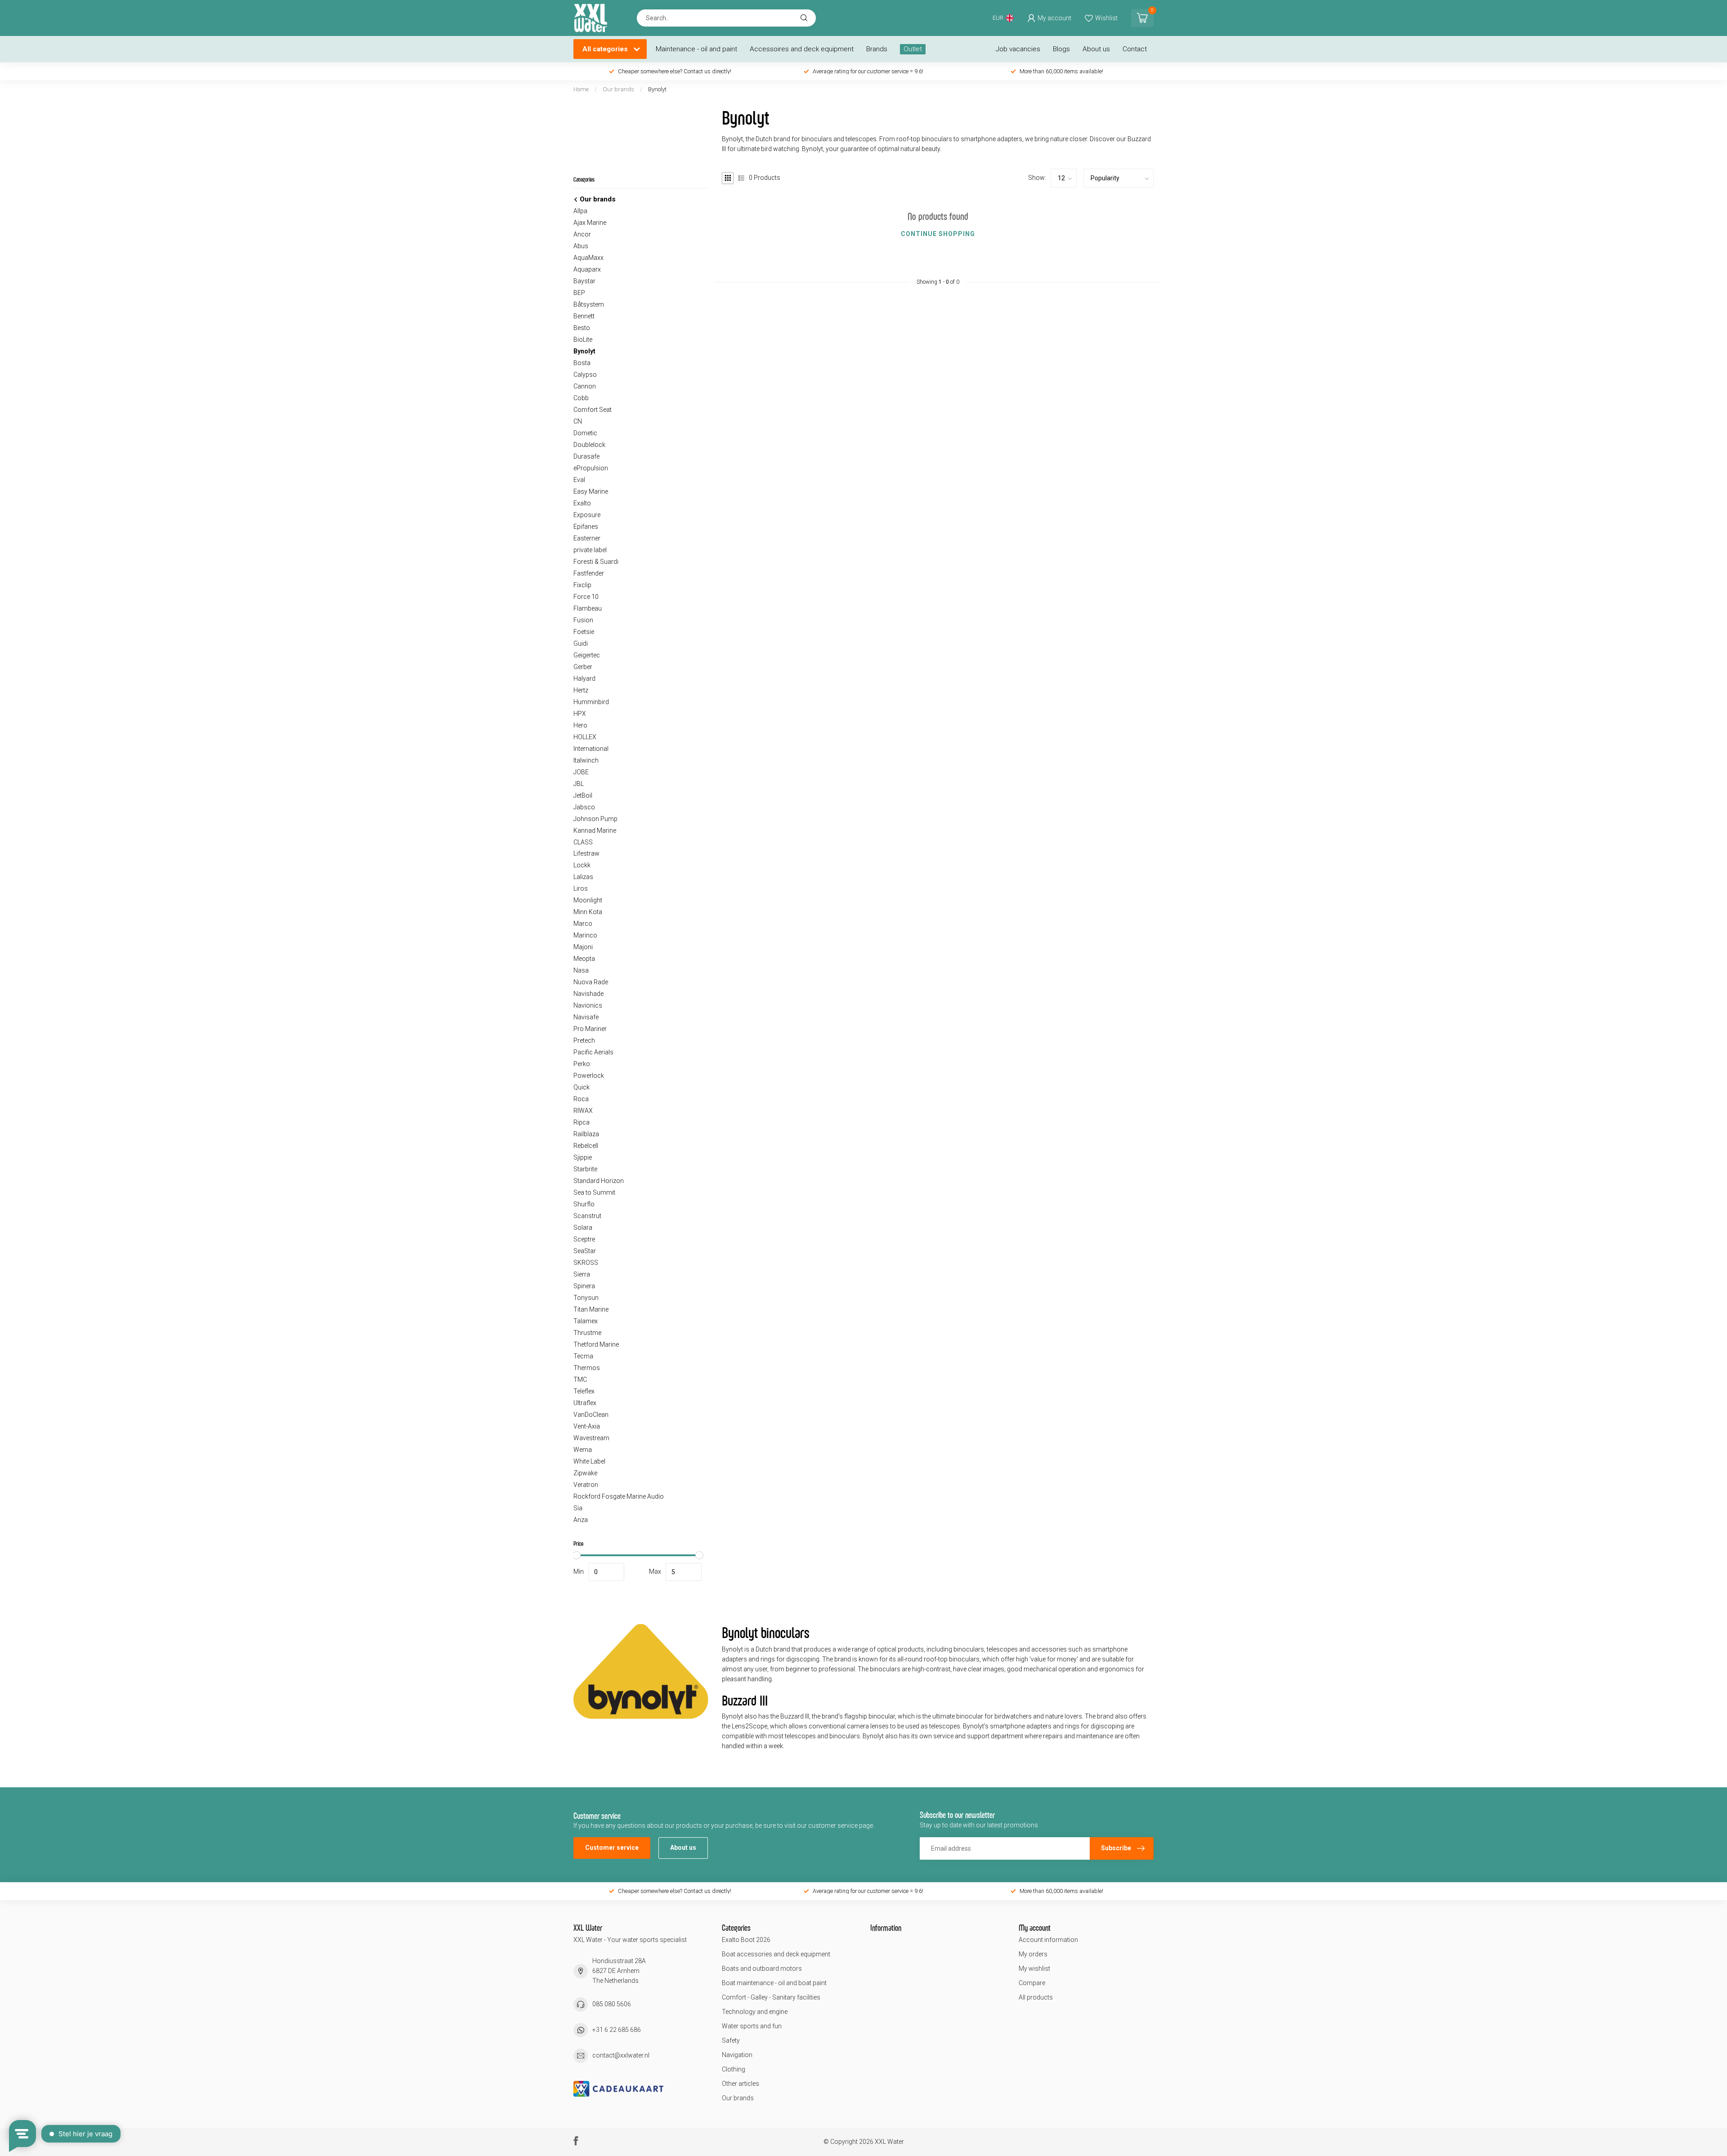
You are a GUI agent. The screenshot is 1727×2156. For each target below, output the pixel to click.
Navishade (588, 994)
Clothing (734, 2069)
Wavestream (591, 1438)
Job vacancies (1018, 49)
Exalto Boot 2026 (746, 1940)
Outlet (913, 49)
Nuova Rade (591, 982)
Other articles (740, 2084)
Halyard (584, 678)
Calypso (585, 375)
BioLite (583, 339)
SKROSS (586, 1263)
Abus (581, 246)
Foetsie (584, 632)
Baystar (584, 281)
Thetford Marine (596, 1344)
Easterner (587, 538)
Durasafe (586, 456)
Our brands (618, 89)
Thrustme (587, 1333)
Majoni (583, 947)
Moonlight (588, 900)
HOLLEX (585, 737)
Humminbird (591, 702)
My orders (1033, 1954)
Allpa (580, 211)
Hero (580, 725)
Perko (582, 1064)
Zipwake (585, 1473)
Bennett (584, 316)
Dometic (585, 433)
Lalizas (583, 877)
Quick (582, 1087)
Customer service (612, 1848)
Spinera (584, 1286)
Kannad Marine (595, 830)
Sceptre (584, 1239)
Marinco (585, 935)
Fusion (583, 620)
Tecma (583, 1356)
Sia (578, 1508)
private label (590, 550)
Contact (1135, 49)
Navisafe (586, 1017)
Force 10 (586, 597)
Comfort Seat (593, 410)
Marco (583, 924)
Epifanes (586, 527)
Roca (581, 1099)
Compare (1032, 1983)
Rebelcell (586, 1146)
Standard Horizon (599, 1181)
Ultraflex (585, 1403)
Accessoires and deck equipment (802, 49)
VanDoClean (591, 1415)
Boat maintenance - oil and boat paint (774, 1983)
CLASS (583, 842)
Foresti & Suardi (596, 562)
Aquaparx (587, 269)
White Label (589, 1461)
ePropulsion (591, 468)
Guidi (581, 643)
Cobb (581, 398)
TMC (580, 1379)
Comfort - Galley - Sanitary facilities (771, 1997)
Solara (583, 1228)
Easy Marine (591, 491)
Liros (581, 888)
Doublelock (589, 445)
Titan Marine (591, 1309)
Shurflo (584, 1204)
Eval (579, 480)
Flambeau (588, 608)
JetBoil (583, 795)
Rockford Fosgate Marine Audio (619, 1496)
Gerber (583, 667)
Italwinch (586, 760)
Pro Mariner (590, 1029)
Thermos (587, 1368)
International (591, 749)
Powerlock (589, 1076)
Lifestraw (586, 853)
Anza (581, 1520)
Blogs (1061, 49)
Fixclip (582, 585)
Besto (582, 328)
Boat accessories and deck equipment (776, 1954)
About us (1096, 49)
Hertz (581, 690)
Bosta (582, 363)
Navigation (737, 2055)
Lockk (582, 865)
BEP (579, 293)
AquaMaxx (588, 258)
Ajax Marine (590, 223)
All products (1036, 1997)
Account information (1048, 1940)
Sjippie (583, 1157)
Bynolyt (657, 89)
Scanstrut (587, 1216)
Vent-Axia (587, 1426)
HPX (580, 714)
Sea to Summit (594, 1192)
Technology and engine (755, 2012)
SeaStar (585, 1251)
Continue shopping (938, 234)
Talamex (586, 1321)
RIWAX (583, 1111)
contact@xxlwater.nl (621, 2055)
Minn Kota (588, 912)
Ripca (582, 1122)
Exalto (582, 503)
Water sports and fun (752, 2026)
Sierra (582, 1274)
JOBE (581, 772)
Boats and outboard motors (762, 1969)
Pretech (584, 1040)
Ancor (582, 234)
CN (578, 421)
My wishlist (1034, 1969)
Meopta (584, 959)
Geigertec (587, 655)
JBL (579, 784)
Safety (731, 2040)
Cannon (585, 386)
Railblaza (586, 1134)
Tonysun (586, 1298)
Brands (877, 49)
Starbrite (585, 1169)
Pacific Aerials (593, 1052)
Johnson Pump (595, 819)
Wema (583, 1450)
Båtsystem (589, 304)
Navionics (588, 1005)
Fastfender (589, 573)
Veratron (586, 1485)
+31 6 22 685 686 (617, 2030)
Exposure (587, 515)
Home (581, 89)
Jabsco (584, 807)
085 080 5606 (612, 2004)
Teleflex (584, 1391)
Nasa (581, 970)
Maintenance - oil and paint (696, 49)
